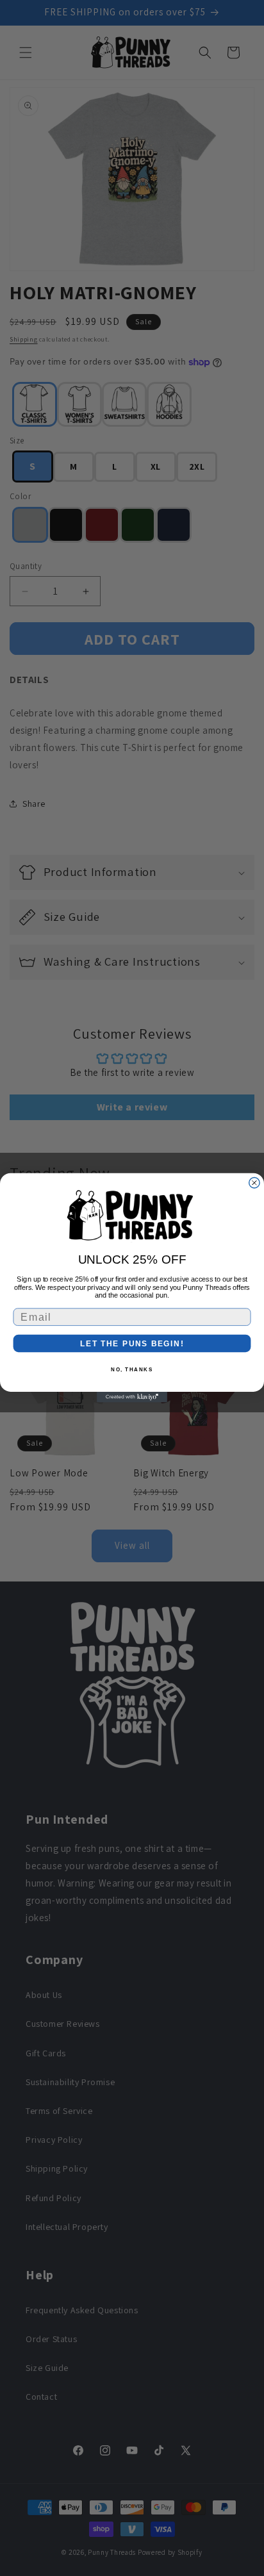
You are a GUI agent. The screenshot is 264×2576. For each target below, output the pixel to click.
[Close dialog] (254, 1183)
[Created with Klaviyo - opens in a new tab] (132, 1397)
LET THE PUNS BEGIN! (132, 1344)
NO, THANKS (132, 1370)
